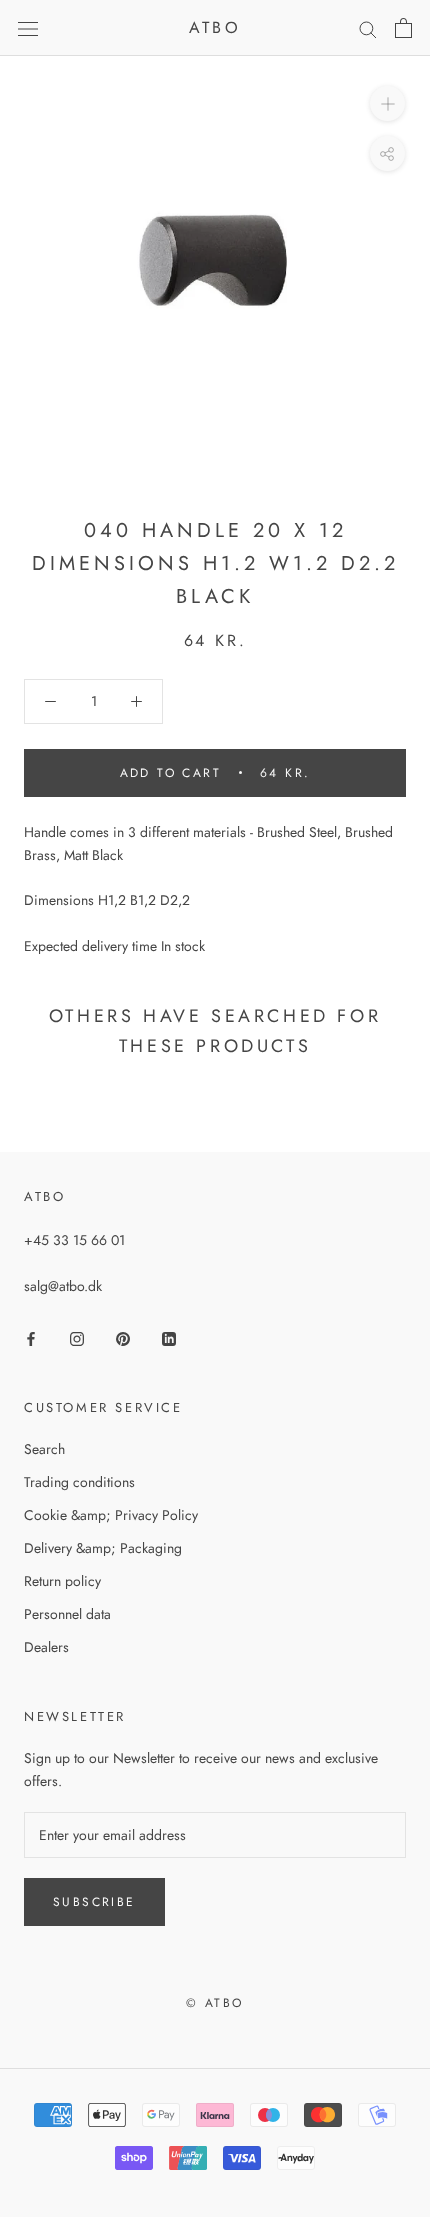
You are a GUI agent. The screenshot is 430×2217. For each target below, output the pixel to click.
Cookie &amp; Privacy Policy (111, 1515)
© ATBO (214, 2003)
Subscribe (94, 1902)
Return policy (62, 1581)
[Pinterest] (123, 1337)
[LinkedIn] (169, 1337)
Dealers (46, 1647)
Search (44, 1449)
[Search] (368, 28)
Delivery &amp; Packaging (103, 1548)
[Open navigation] (28, 28)
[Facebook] (31, 1337)
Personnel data (67, 1614)
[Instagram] (77, 1337)
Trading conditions (79, 1482)
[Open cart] (403, 28)
